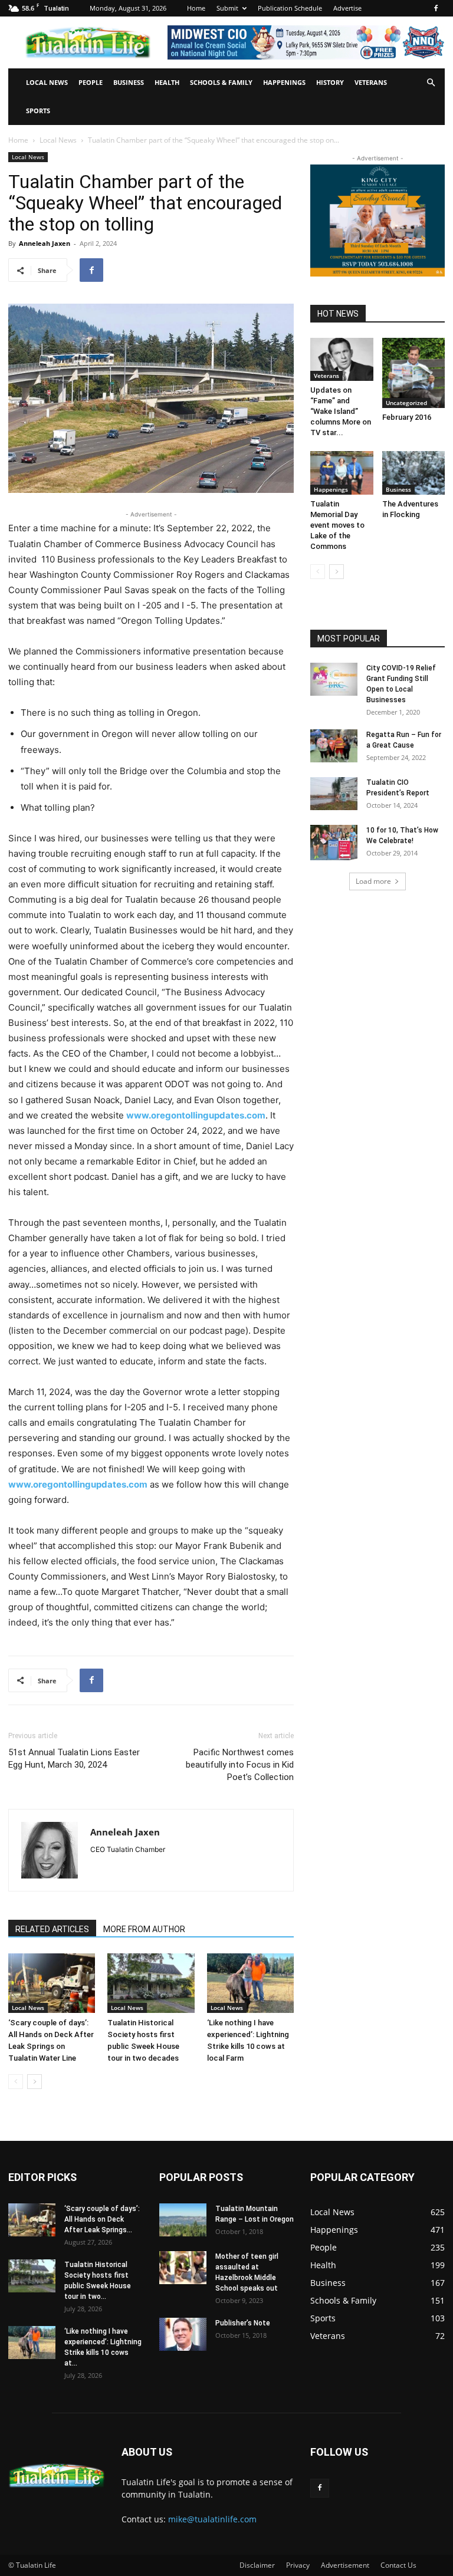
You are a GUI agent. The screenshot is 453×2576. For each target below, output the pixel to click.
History (330, 82)
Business (129, 82)
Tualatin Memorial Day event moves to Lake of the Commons (337, 525)
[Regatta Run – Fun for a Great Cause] (334, 746)
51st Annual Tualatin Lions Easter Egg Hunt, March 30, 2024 (74, 1759)
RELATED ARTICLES (52, 1929)
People (91, 82)
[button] (431, 83)
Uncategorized (406, 403)
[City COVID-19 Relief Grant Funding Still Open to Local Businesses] (334, 679)
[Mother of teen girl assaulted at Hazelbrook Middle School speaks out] (183, 2268)
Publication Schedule (290, 8)
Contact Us (398, 2565)
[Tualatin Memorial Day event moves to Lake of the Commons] (342, 473)
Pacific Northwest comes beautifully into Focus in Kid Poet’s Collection (240, 1765)
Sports (38, 111)
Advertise (347, 8)
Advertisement (345, 2565)
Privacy (298, 2565)
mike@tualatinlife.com (212, 2519)
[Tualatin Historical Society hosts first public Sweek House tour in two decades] (151, 1983)
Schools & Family (221, 82)
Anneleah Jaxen (45, 243)
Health (167, 82)
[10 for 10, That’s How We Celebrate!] (334, 843)
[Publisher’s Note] (183, 2334)
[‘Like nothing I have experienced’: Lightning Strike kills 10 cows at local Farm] (250, 1983)
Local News (47, 82)
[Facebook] (436, 8)
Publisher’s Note (243, 2323)
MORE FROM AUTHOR (144, 1929)
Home (196, 8)
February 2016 (407, 417)
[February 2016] (414, 373)
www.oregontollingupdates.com (196, 1115)
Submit (227, 8)
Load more (373, 881)
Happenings (284, 82)
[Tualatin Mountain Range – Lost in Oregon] (183, 2220)
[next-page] (35, 2082)
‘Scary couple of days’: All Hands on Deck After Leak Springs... (102, 2219)
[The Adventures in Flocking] (414, 473)
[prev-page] (16, 2082)
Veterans (371, 82)
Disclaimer (257, 2565)
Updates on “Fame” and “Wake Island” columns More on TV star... (341, 411)
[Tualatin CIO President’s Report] (334, 794)
